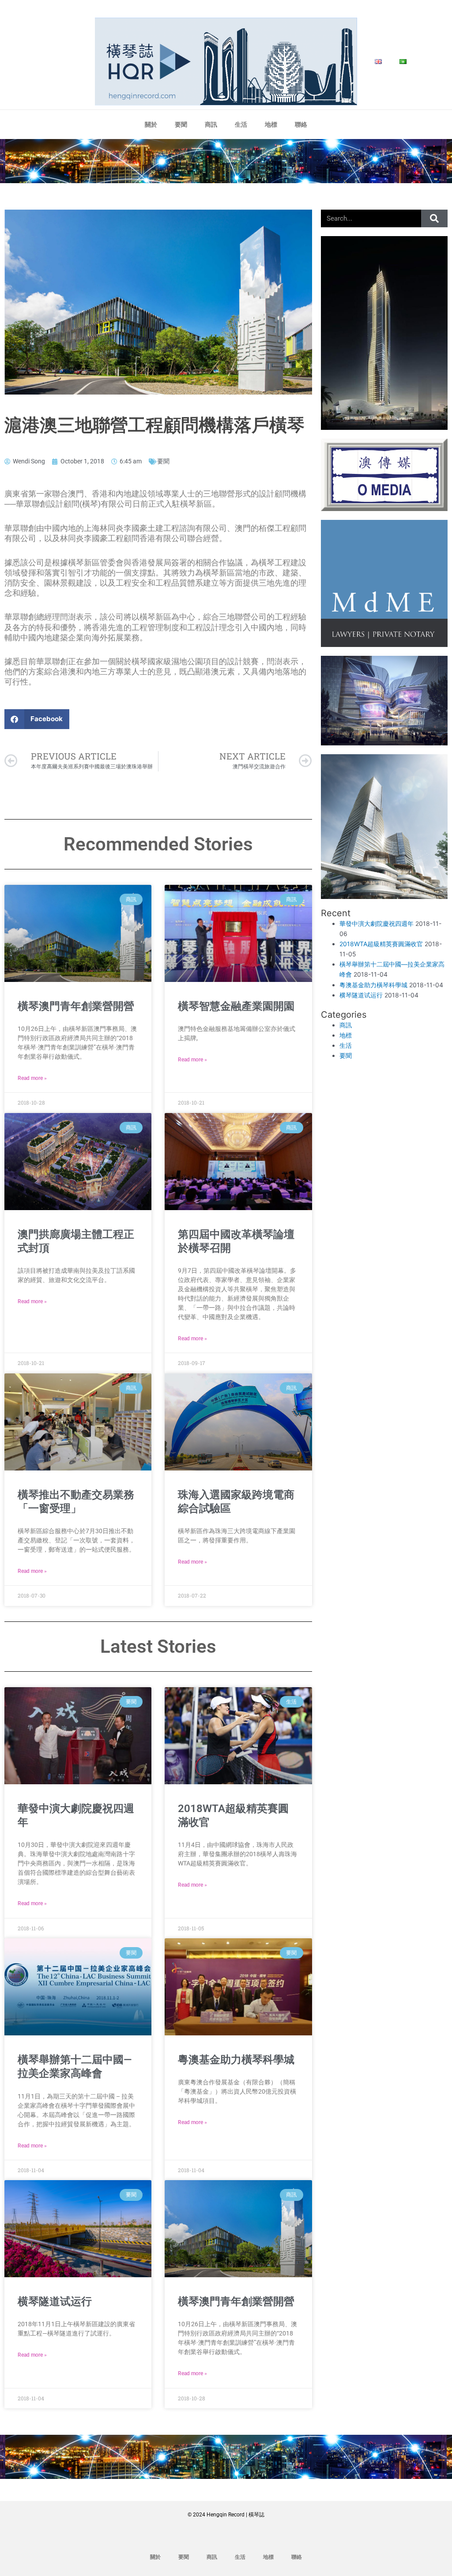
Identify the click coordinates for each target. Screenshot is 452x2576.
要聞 (181, 124)
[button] (37, 719)
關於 (151, 124)
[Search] (434, 218)
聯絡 (301, 124)
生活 (241, 124)
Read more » (32, 1078)
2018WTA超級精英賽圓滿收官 (381, 944)
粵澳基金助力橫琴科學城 (236, 2060)
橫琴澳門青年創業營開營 (76, 1006)
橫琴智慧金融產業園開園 (236, 1006)
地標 (271, 124)
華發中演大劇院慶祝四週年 (377, 923)
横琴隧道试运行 (55, 2301)
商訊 (211, 124)
